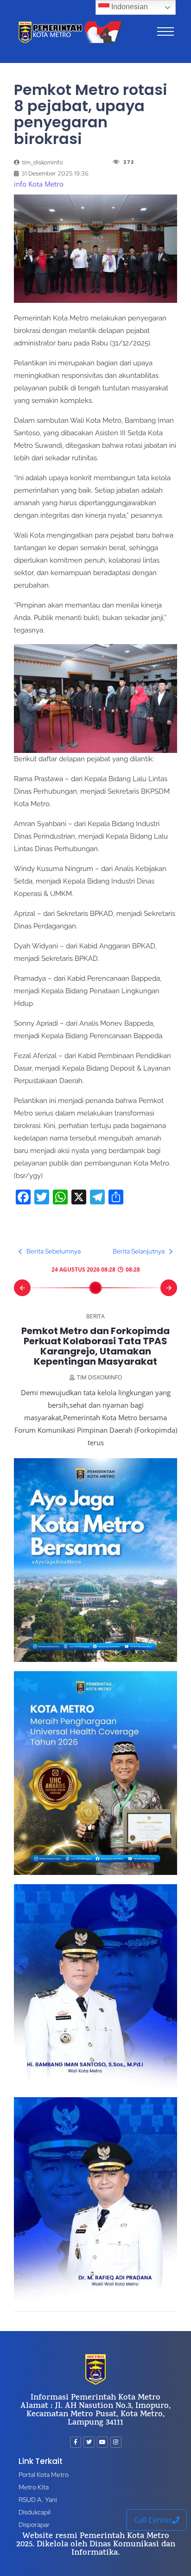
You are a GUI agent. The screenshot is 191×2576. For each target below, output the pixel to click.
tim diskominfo (99, 1377)
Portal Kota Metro (44, 2475)
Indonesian (129, 7)
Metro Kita (34, 2487)
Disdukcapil (35, 2512)
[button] (22, 1288)
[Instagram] (116, 2442)
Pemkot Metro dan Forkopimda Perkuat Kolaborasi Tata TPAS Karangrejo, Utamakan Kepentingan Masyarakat (95, 1346)
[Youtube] (102, 2442)
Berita (95, 1316)
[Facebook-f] (76, 2442)
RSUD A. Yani (38, 2500)
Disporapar (34, 2525)
